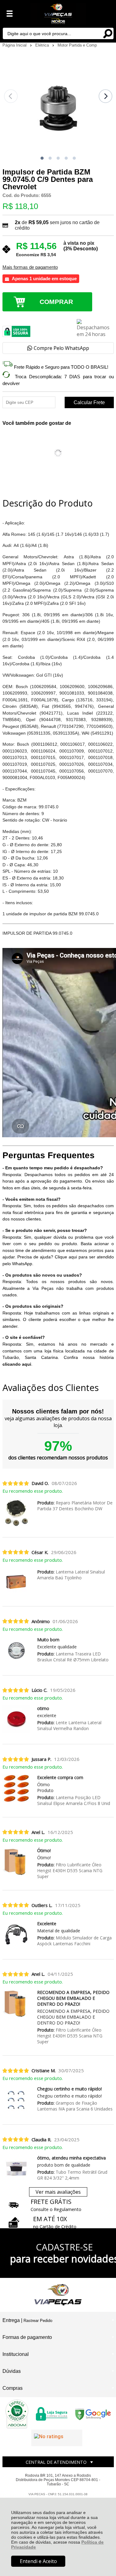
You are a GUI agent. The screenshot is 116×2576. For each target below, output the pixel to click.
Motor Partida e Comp (77, 45)
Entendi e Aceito (38, 2561)
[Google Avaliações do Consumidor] (57, 2438)
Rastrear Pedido (38, 2321)
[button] (42, 158)
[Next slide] (105, 96)
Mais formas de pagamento (30, 267)
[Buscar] (108, 33)
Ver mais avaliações (58, 2192)
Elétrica (43, 45)
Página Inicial (15, 45)
